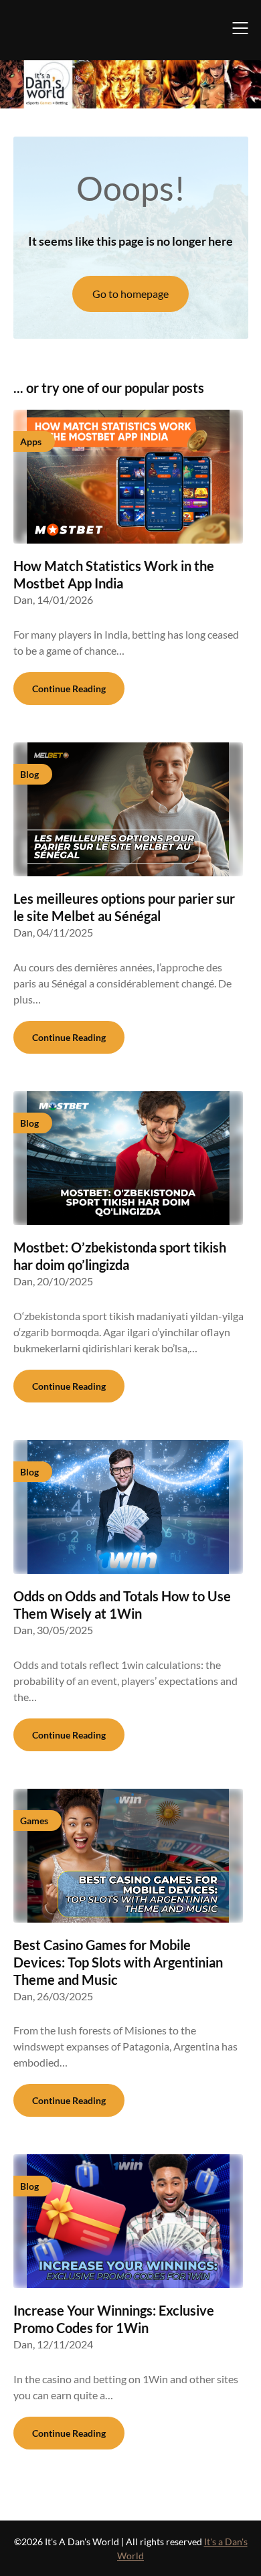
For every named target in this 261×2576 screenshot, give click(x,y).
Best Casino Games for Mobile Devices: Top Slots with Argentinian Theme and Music (118, 1962)
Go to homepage (130, 294)
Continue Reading (69, 689)
